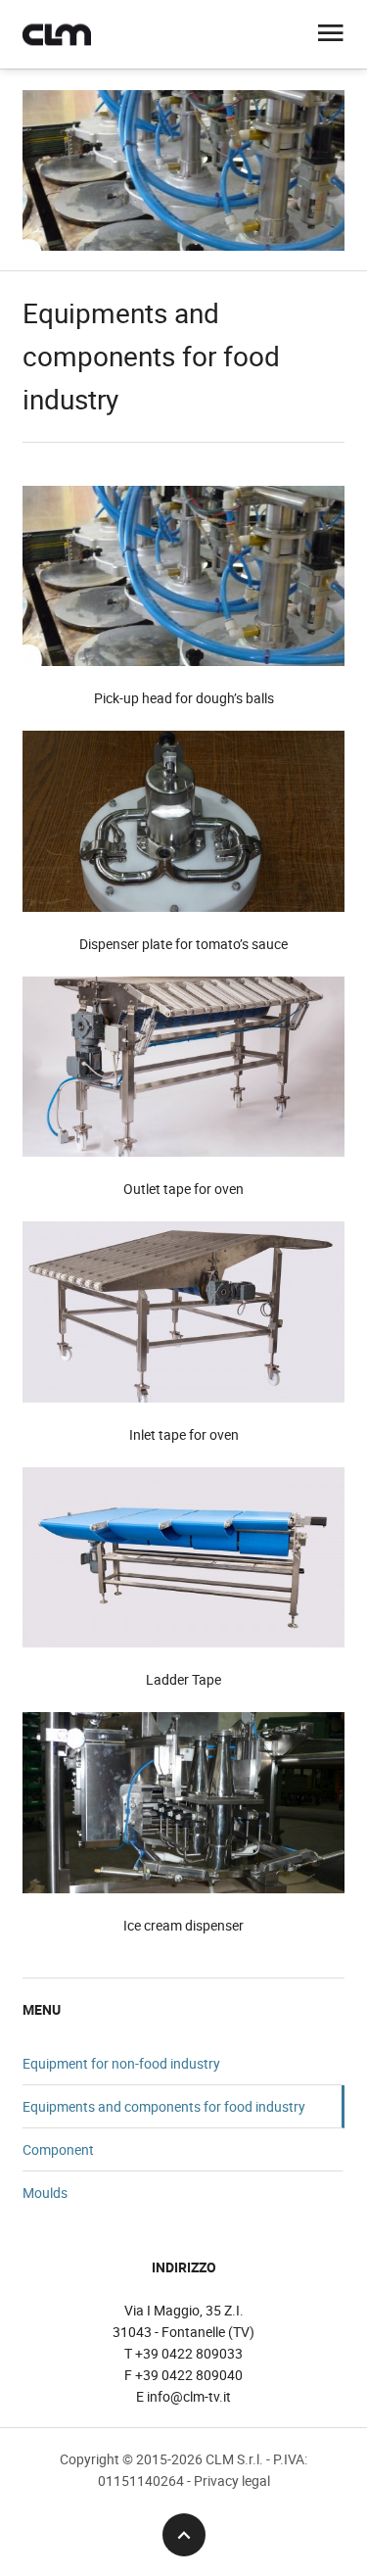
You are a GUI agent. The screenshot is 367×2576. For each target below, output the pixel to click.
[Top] (184, 2535)
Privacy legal (232, 2481)
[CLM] (57, 34)
